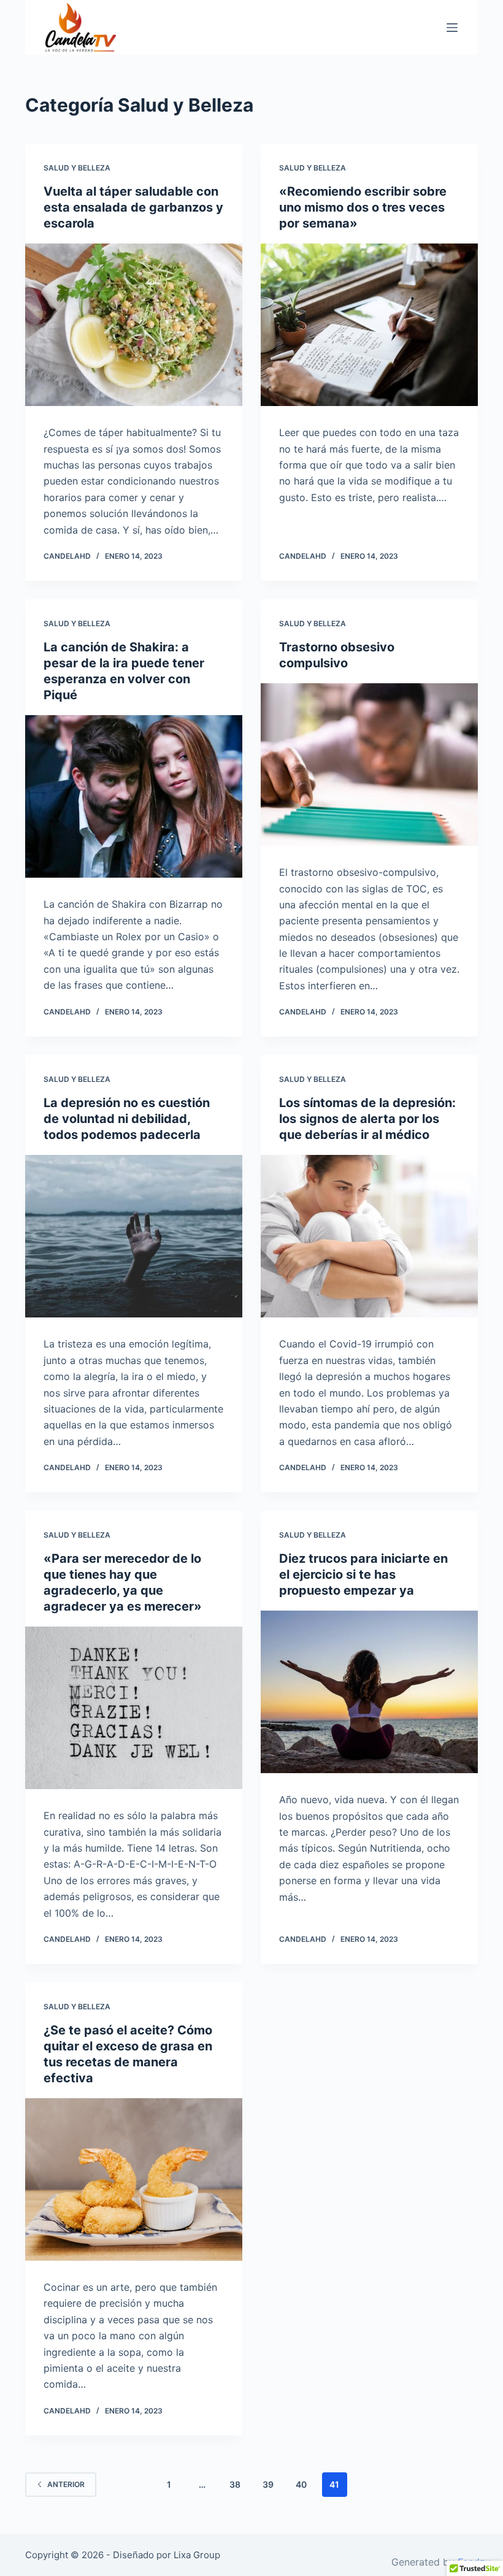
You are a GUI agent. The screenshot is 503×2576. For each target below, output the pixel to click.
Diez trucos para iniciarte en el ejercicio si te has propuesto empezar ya (363, 1574)
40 (301, 2484)
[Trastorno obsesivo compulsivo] (369, 765)
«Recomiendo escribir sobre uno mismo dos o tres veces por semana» (363, 207)
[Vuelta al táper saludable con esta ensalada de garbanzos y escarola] (134, 325)
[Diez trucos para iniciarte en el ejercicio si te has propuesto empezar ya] (369, 1692)
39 (268, 2484)
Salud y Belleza (77, 168)
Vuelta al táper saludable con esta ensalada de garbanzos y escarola (133, 207)
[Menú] (452, 28)
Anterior (66, 2484)
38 (235, 2484)
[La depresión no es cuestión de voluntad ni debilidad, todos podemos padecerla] (134, 1236)
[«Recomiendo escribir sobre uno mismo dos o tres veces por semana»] (369, 325)
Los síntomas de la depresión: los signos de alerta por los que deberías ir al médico (367, 1119)
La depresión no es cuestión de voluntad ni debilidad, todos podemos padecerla (127, 1119)
